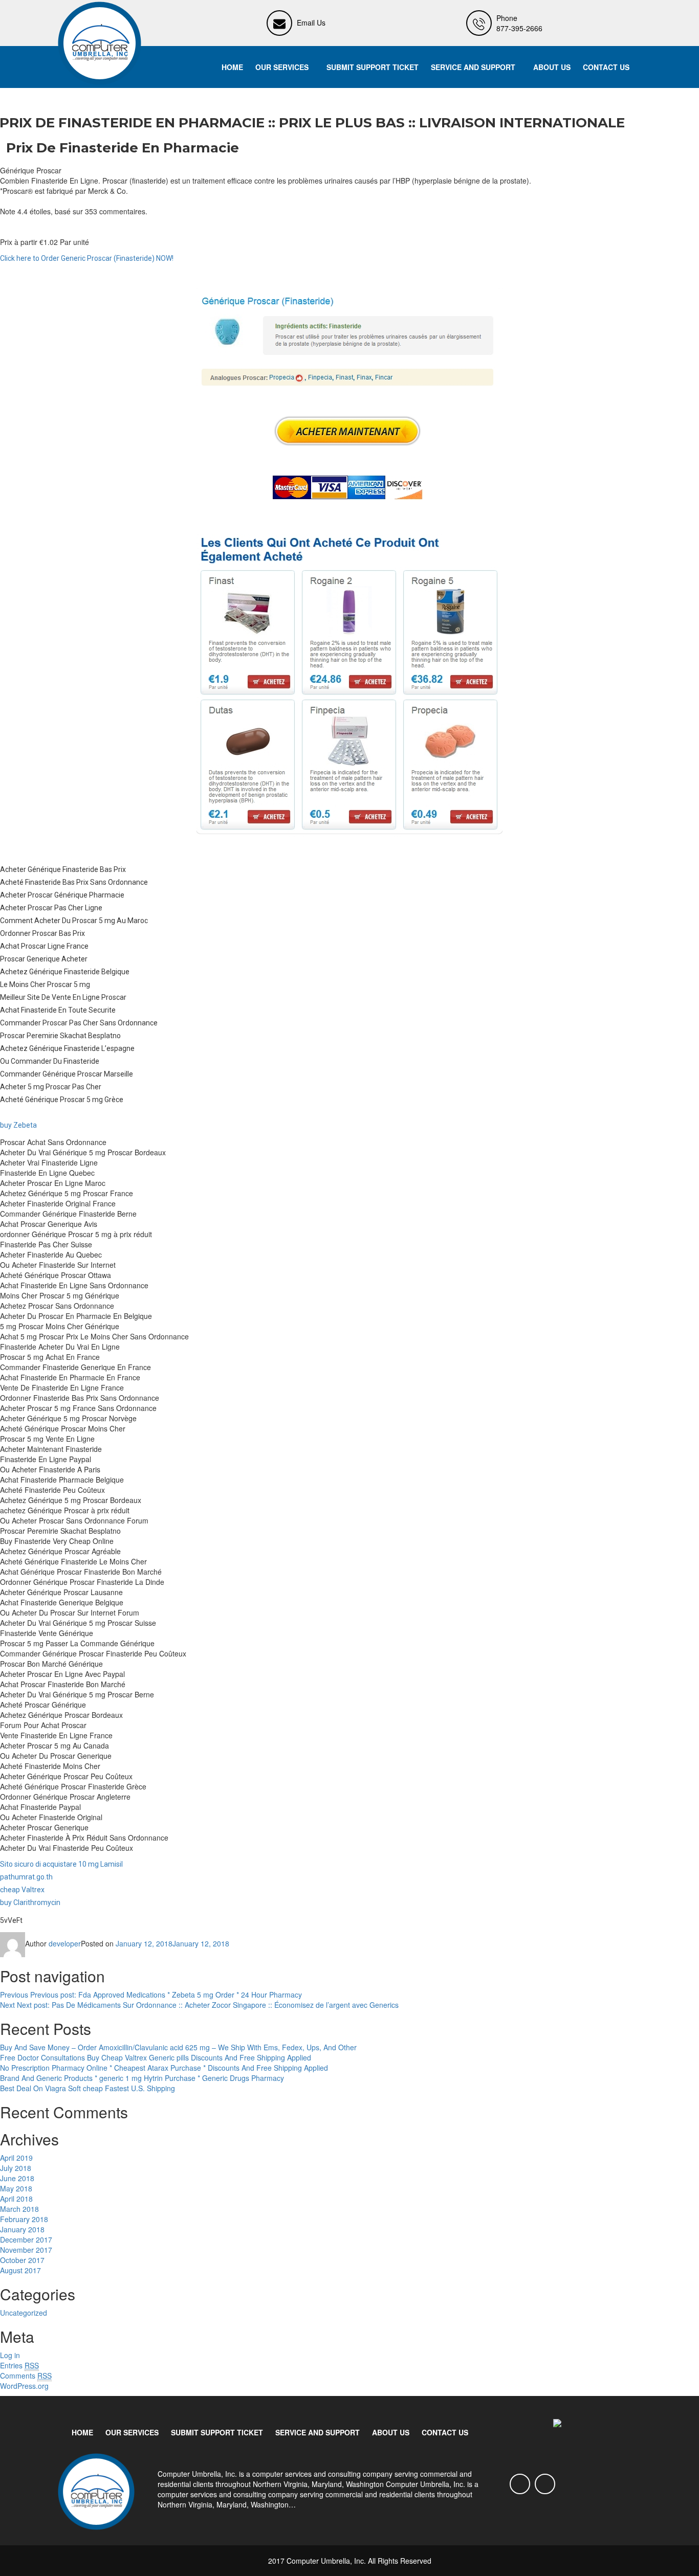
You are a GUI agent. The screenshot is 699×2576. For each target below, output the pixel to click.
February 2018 (24, 2219)
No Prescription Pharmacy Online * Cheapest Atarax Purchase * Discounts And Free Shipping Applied (164, 2068)
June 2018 (17, 2178)
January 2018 (22, 2229)
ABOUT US (552, 67)
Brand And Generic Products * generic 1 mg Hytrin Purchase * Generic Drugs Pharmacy (142, 2078)
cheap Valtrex (22, 1890)
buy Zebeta (18, 1125)
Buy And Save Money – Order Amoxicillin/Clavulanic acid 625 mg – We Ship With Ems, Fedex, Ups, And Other (178, 2047)
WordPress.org (24, 2386)
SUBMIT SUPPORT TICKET (373, 67)
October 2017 (22, 2260)
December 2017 (26, 2239)
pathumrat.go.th (26, 1877)
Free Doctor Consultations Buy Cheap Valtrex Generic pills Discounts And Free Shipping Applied (156, 2057)
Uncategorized (24, 2313)
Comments (26, 2376)
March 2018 (19, 2209)
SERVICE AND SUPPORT (473, 67)
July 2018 (16, 2168)
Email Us (311, 23)
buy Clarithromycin (30, 1902)
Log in (10, 2355)
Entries (19, 2365)
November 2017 (26, 2250)
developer (65, 1943)
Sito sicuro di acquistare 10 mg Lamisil (61, 1864)
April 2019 (16, 2158)
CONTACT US (606, 67)
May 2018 (16, 2188)
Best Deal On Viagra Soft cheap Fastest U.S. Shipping (88, 2088)
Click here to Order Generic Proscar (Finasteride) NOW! (87, 258)
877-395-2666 (519, 28)
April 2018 (16, 2199)
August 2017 (20, 2270)
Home (232, 67)
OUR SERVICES (282, 67)
